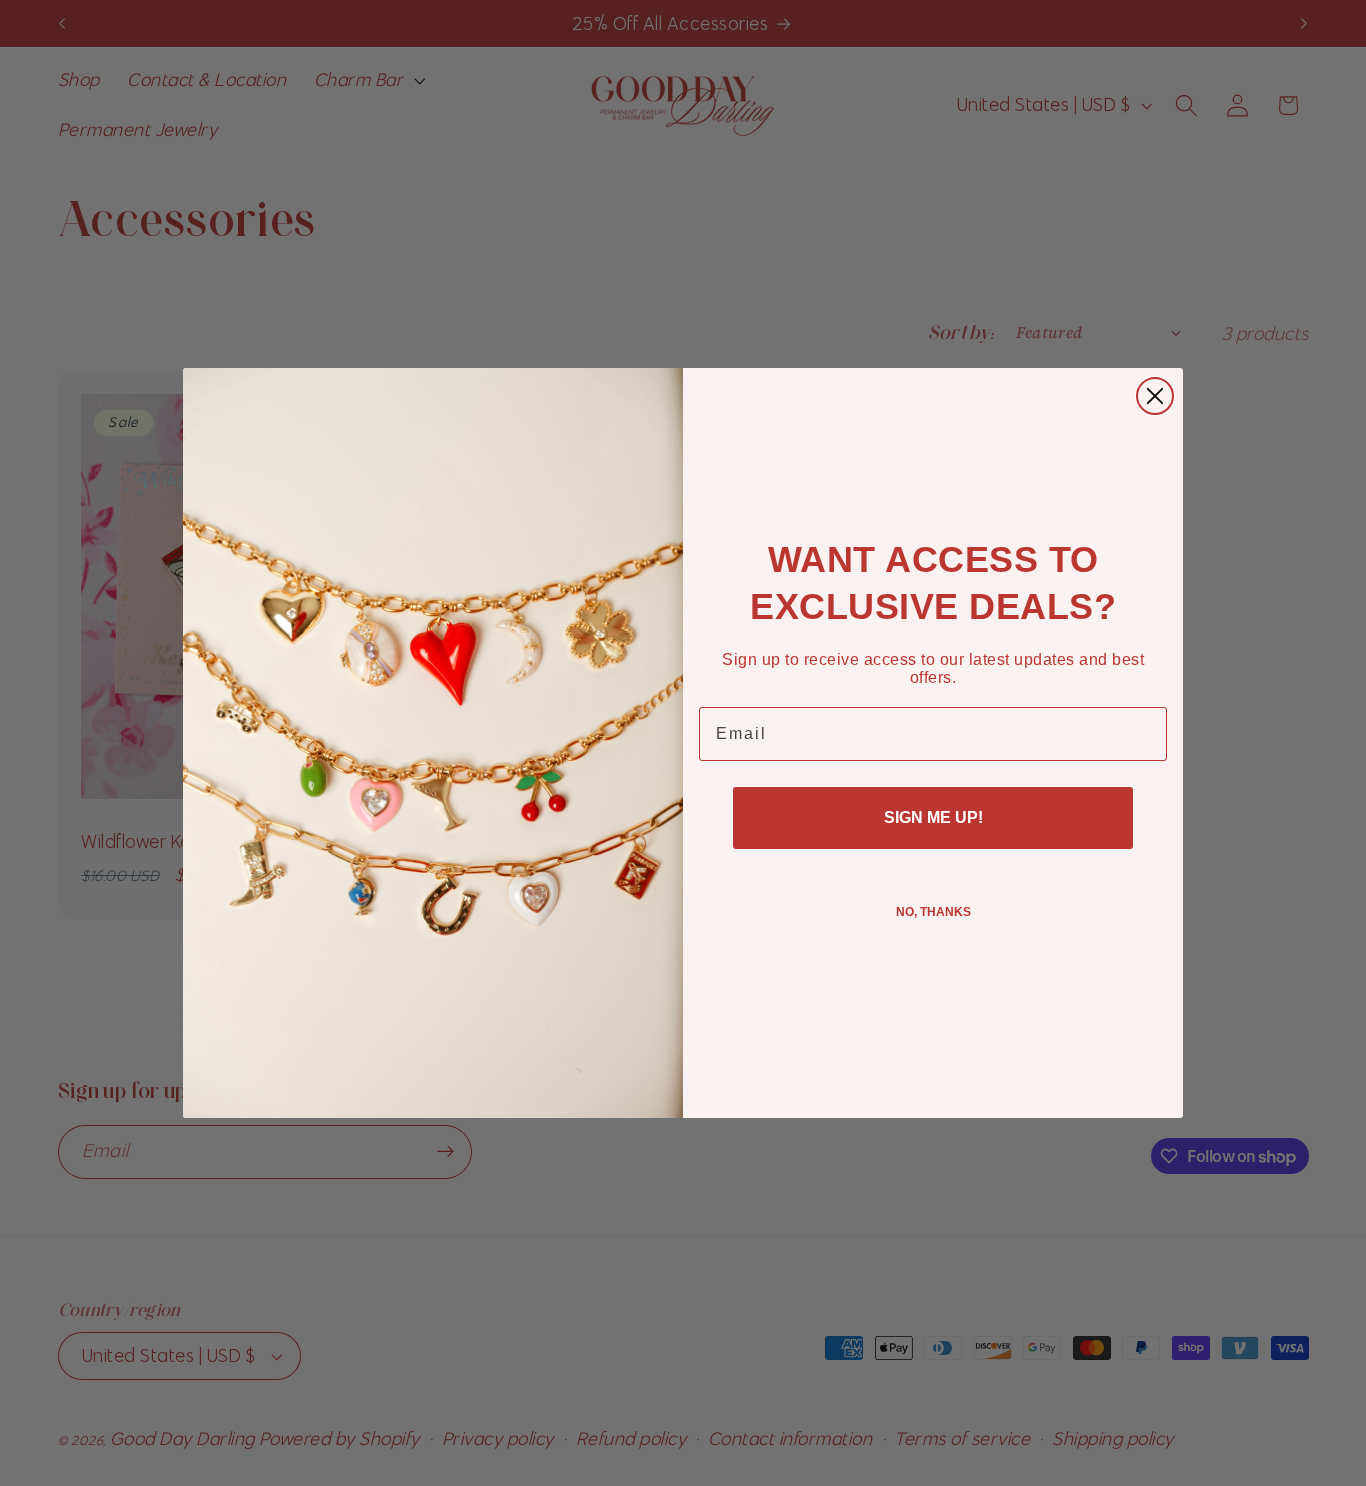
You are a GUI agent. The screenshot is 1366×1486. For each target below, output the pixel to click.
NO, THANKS (933, 912)
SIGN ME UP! (933, 817)
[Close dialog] (1155, 396)
